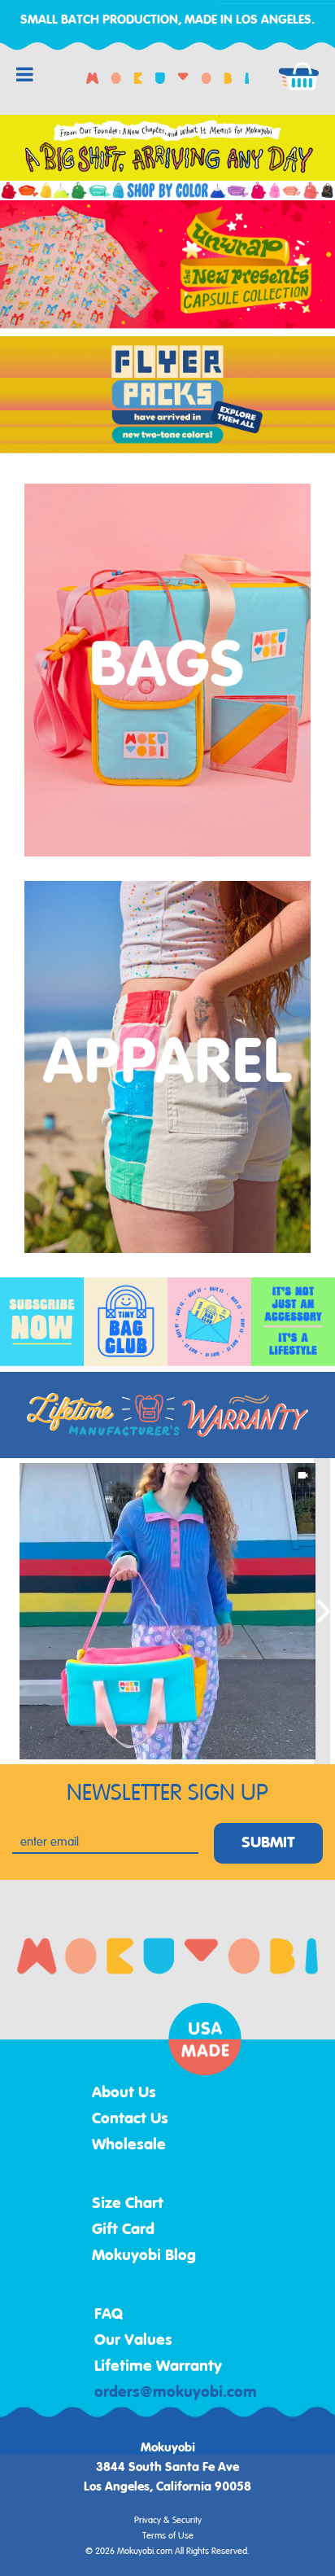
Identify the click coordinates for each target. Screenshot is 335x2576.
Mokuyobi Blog (144, 2256)
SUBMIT (268, 1843)
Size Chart (128, 2204)
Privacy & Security (168, 2521)
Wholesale (129, 2145)
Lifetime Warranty (158, 2367)
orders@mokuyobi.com (176, 2393)
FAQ (109, 2315)
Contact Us (130, 2119)
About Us (124, 2093)
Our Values (133, 2341)
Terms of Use (168, 2536)
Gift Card (123, 2230)
